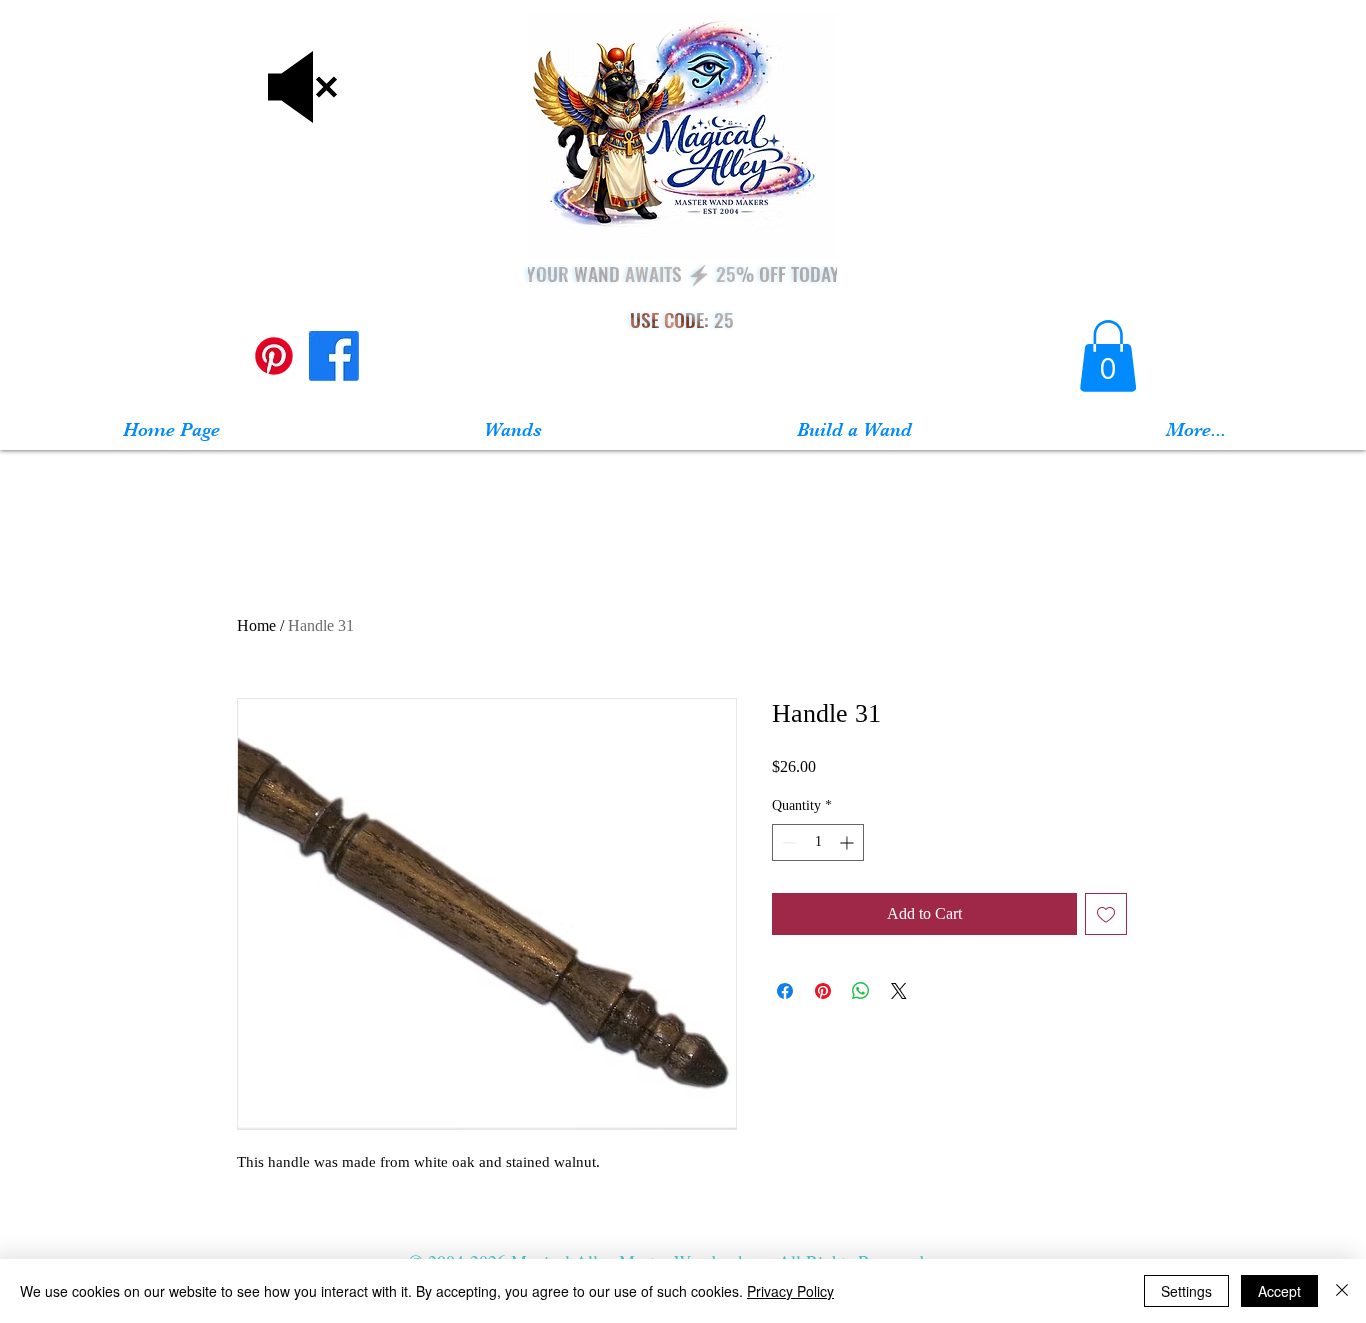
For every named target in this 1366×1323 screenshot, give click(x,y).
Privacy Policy (790, 1291)
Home (256, 625)
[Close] (1342, 1291)
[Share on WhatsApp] (861, 991)
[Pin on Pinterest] (823, 991)
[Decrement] (787, 842)
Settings (1186, 1291)
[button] (1108, 356)
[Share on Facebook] (785, 991)
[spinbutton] (818, 842)
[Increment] (848, 842)
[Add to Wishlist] (1106, 914)
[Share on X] (899, 991)
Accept (1279, 1291)
